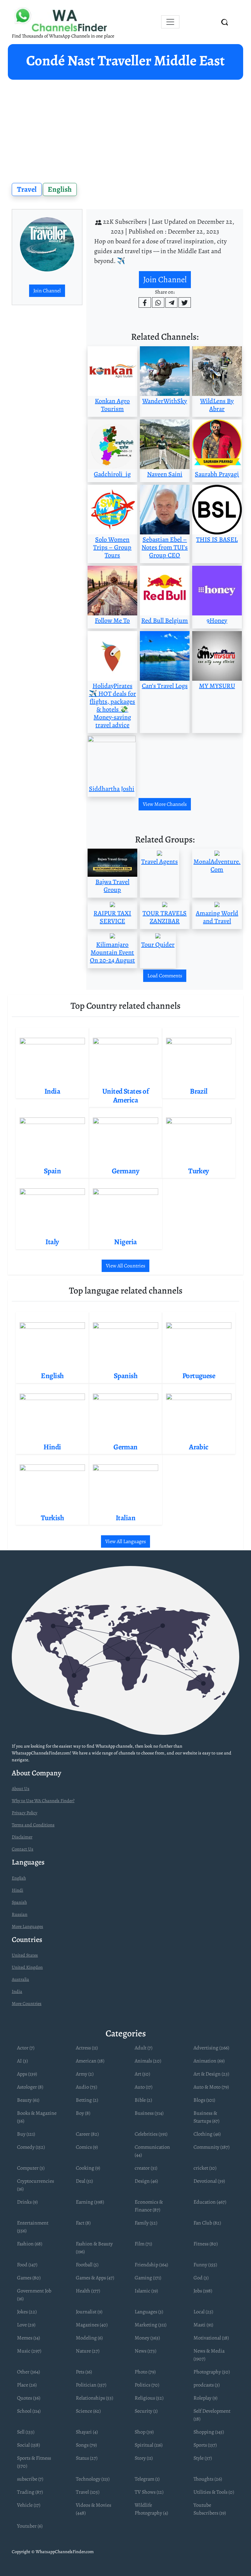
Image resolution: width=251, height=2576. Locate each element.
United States (25, 1955)
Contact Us (23, 1849)
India (17, 1991)
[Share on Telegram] (172, 302)
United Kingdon (27, 1967)
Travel (27, 189)
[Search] (225, 22)
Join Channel (47, 291)
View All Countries (125, 1266)
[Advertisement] (125, 129)
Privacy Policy (25, 1813)
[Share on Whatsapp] (158, 302)
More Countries (27, 2004)
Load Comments (165, 976)
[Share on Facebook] (145, 302)
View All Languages (125, 1541)
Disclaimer (22, 1837)
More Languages (27, 1926)
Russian (20, 1914)
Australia (20, 1979)
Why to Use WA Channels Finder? (43, 1801)
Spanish (19, 1902)
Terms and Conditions (33, 1825)
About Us (21, 1789)
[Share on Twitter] (185, 302)
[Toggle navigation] (170, 22)
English (60, 189)
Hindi (17, 1890)
